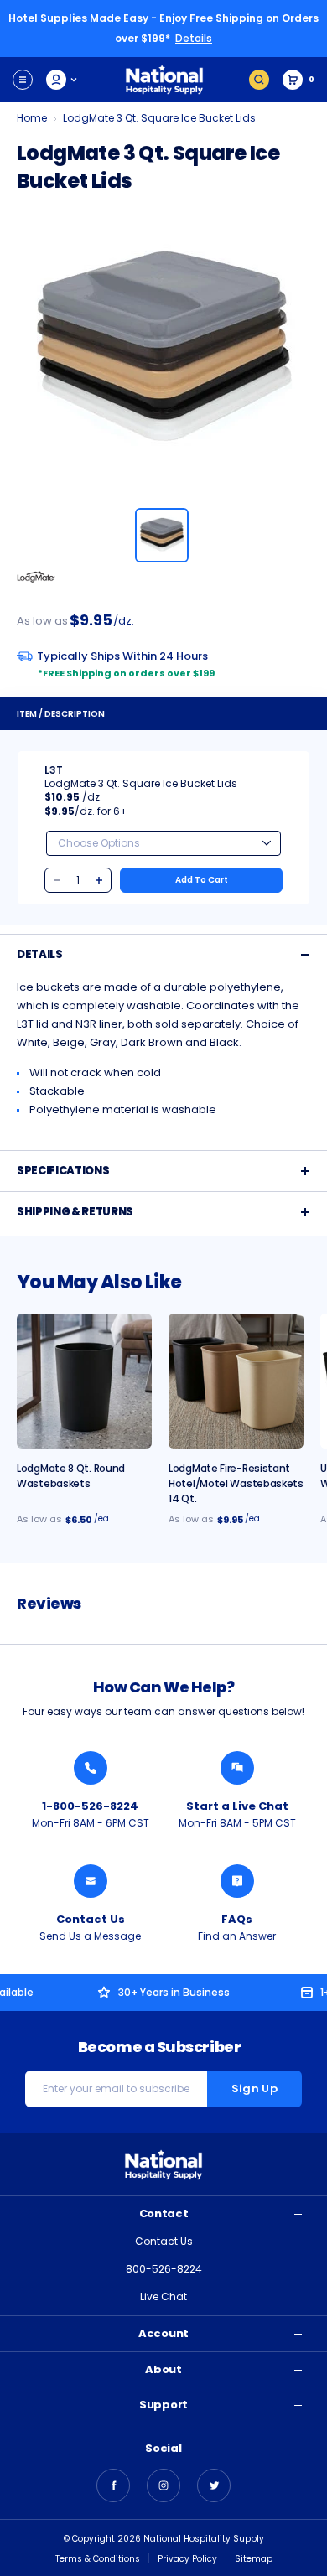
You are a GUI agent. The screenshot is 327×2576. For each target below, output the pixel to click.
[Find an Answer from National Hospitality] (237, 1881)
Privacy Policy (187, 2559)
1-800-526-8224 (90, 1806)
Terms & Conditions (98, 2559)
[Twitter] (214, 2485)
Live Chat (163, 2296)
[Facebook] (113, 2485)
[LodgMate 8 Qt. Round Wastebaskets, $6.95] (84, 1381)
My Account (62, 80)
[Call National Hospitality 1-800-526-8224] (91, 1768)
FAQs (237, 1919)
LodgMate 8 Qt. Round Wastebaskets (71, 1476)
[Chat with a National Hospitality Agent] (237, 1768)
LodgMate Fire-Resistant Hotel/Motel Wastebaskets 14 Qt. (236, 1483)
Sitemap (254, 2559)
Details (194, 38)
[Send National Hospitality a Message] (91, 1881)
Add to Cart (202, 880)
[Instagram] (163, 2485)
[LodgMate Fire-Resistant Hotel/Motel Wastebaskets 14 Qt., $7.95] (236, 1381)
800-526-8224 (164, 2269)
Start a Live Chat (237, 1806)
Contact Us (91, 1919)
